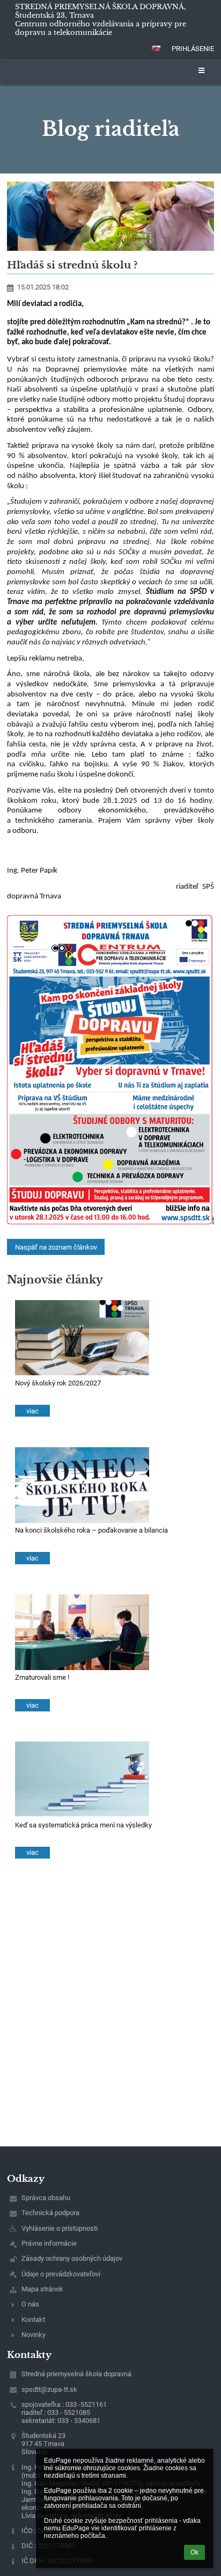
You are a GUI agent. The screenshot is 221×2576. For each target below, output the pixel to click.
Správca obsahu (46, 2198)
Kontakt (33, 2320)
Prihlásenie (193, 49)
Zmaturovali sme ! (42, 1677)
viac (32, 1411)
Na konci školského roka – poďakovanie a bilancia (91, 1530)
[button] (156, 48)
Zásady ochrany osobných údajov (72, 2258)
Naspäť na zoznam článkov (56, 1247)
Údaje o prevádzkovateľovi (61, 2274)
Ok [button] (194, 2552)
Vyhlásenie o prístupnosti (60, 2228)
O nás (30, 2304)
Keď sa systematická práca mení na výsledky (83, 1825)
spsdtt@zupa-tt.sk (49, 2389)
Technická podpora (50, 2213)
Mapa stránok (42, 2289)
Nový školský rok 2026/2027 (58, 1383)
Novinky (34, 2335)
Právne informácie (49, 2243)
